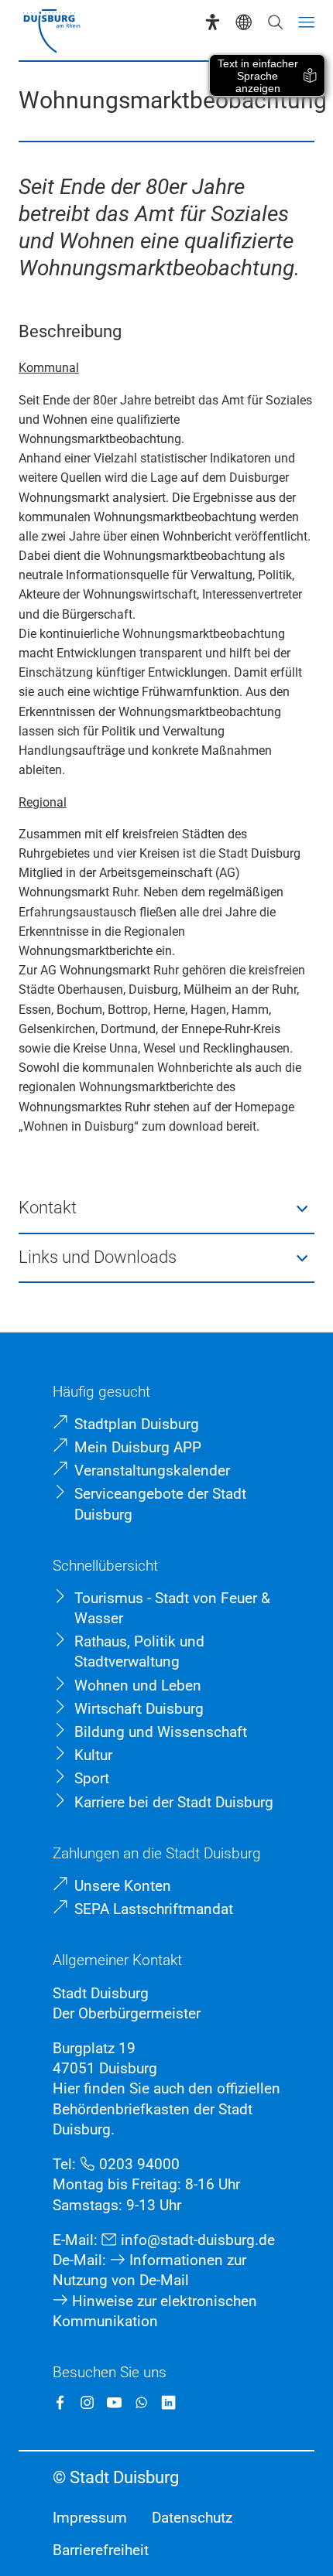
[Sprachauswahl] (244, 22)
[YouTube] (114, 2402)
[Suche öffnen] (275, 22)
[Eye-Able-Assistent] (213, 22)
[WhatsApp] (141, 2402)
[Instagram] (87, 2402)
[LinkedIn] (168, 2402)
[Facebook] (60, 2402)
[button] (166, 1209)
